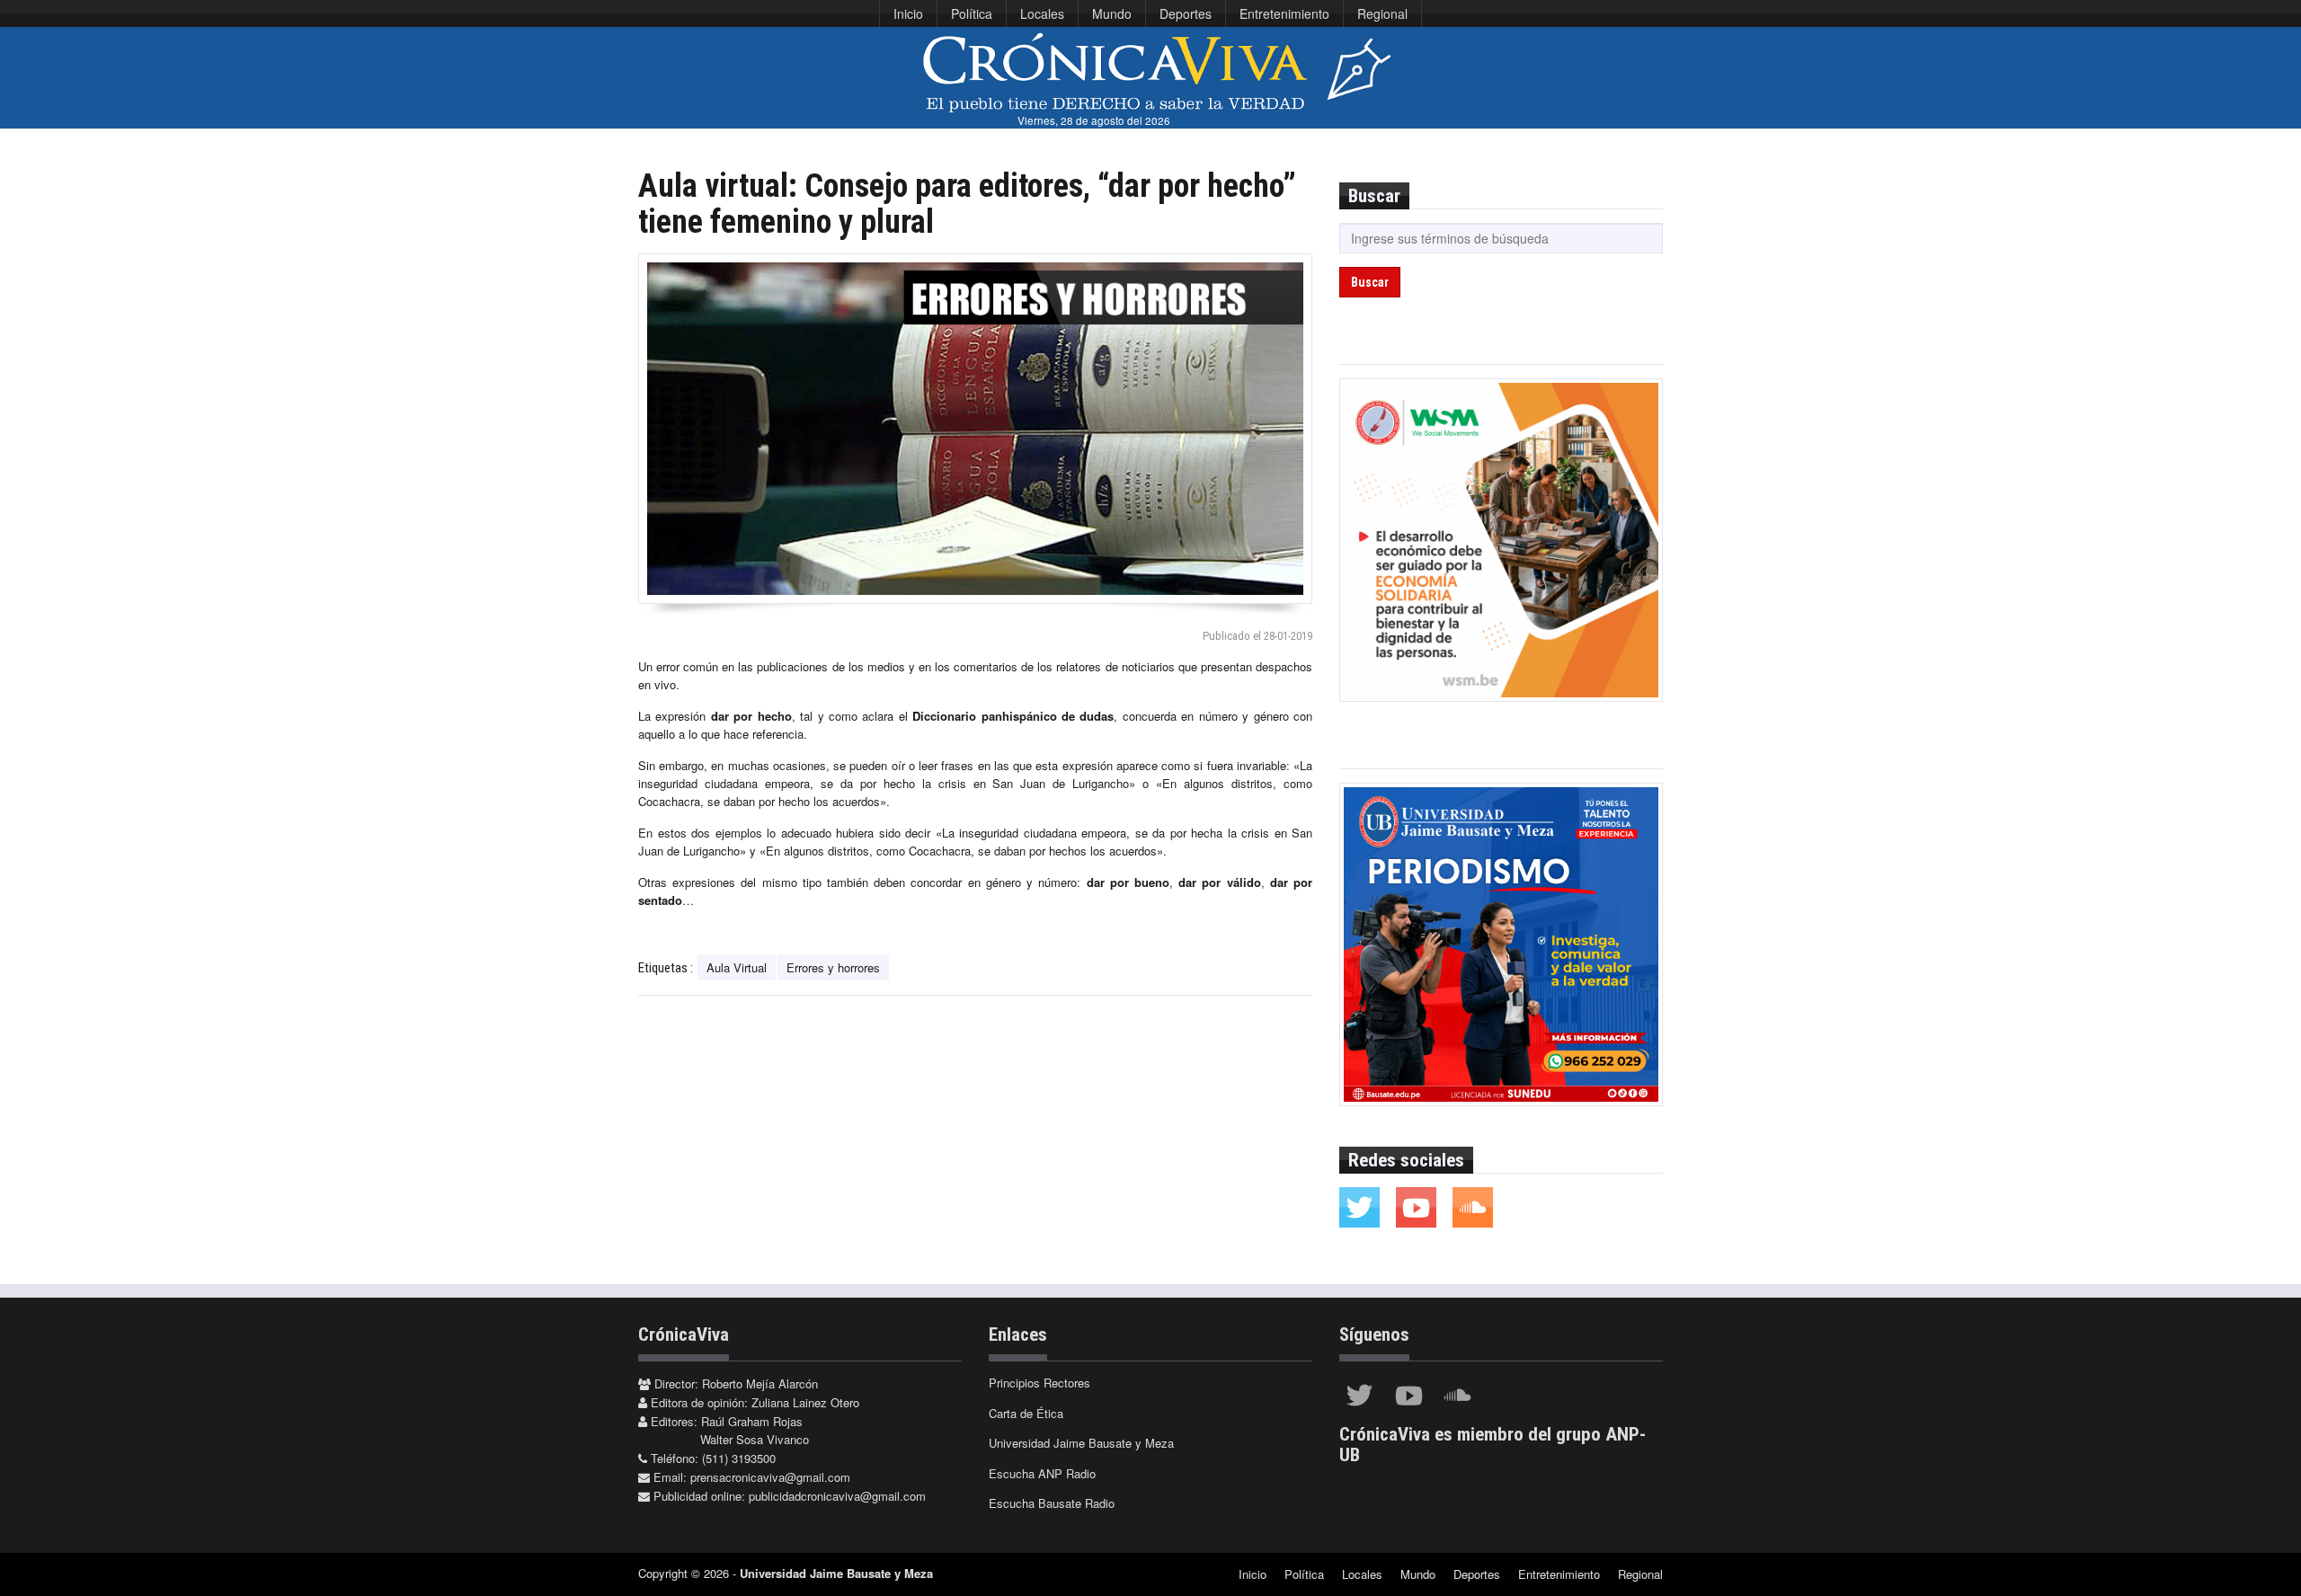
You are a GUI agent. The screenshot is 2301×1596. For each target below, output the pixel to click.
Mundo (1112, 13)
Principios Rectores (1039, 1383)
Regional (1382, 13)
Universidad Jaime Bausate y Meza (1081, 1443)
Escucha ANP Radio (1042, 1473)
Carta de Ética (1026, 1413)
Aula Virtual (737, 967)
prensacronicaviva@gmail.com (770, 1477)
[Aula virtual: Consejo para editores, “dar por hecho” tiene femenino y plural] (975, 429)
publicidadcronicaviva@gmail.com (837, 1496)
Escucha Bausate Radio (1052, 1503)
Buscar (1370, 282)
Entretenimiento (1284, 13)
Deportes (1186, 13)
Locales (1042, 13)
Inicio (908, 13)
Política (972, 13)
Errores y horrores (833, 967)
